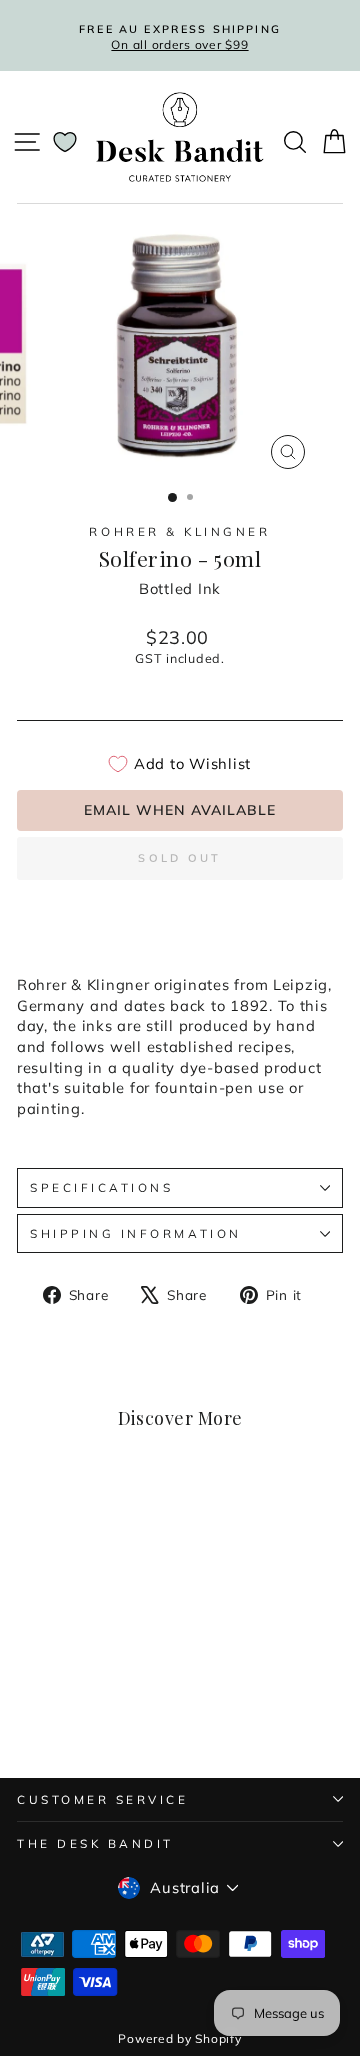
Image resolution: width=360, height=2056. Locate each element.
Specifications (101, 1187)
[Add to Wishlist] (116, 1521)
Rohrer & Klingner (179, 531)
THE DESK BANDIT (95, 1843)
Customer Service (103, 1799)
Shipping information (136, 1233)
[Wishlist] (65, 142)
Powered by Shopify (179, 2038)
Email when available (180, 810)
